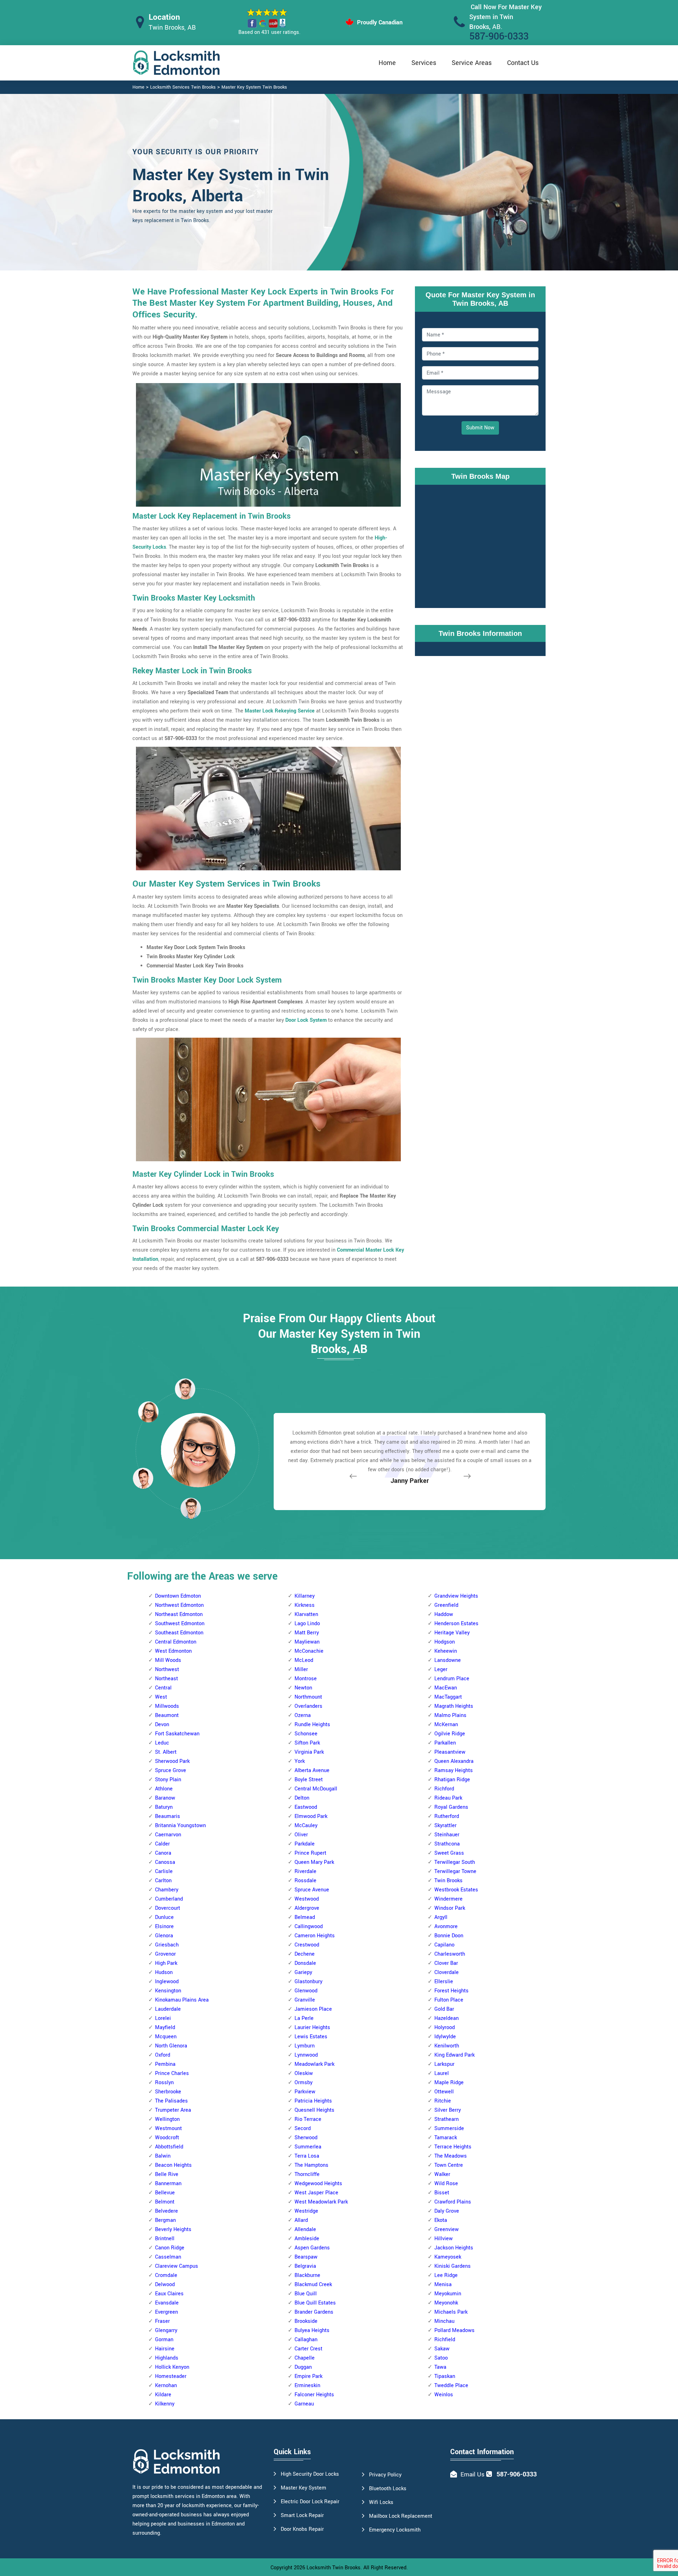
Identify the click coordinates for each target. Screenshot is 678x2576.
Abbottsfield (169, 2147)
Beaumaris (168, 1816)
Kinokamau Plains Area (182, 2000)
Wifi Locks (381, 2502)
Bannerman (168, 2184)
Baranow (165, 1798)
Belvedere (166, 2211)
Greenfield (446, 1605)
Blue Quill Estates (315, 2303)
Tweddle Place (451, 2386)
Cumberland (169, 1899)
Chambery (167, 1890)
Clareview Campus (177, 2266)
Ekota (441, 2220)
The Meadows (451, 2156)
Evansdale (167, 2303)
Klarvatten (306, 1614)
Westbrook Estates (456, 1890)
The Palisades (171, 2101)
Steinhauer (447, 1835)
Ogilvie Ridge (450, 1734)
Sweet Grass (449, 1853)
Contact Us (523, 63)
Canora (163, 1853)
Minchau (444, 2321)
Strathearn (447, 2119)
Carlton (163, 1881)
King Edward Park (454, 2055)
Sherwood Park (172, 1761)
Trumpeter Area (173, 2110)
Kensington (168, 1991)
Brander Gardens (314, 2312)
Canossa (165, 1862)
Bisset (442, 2193)
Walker (442, 2174)
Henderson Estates (456, 1624)
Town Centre (449, 2165)
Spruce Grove (171, 1770)
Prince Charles (172, 2073)
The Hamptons (311, 2165)
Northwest (167, 1669)
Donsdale (305, 1963)
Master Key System (304, 2488)
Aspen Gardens (312, 2248)
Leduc (162, 1743)
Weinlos (444, 2395)
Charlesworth (450, 1954)
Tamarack (446, 2138)
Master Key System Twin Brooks (254, 87)
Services (424, 63)
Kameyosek (448, 2257)
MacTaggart (448, 1697)
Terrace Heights (453, 2147)
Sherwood (306, 2138)
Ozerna (303, 1715)
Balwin (163, 2156)
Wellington (167, 2119)
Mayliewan (307, 1642)
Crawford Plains (453, 2202)
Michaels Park (451, 2312)
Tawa (440, 2367)
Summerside (449, 2128)
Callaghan (306, 2340)
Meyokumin (448, 2294)
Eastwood (306, 1807)
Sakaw (442, 2349)
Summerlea (308, 2147)
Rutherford (447, 1816)
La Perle (304, 2018)
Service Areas (472, 63)
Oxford (163, 2055)
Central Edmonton (176, 1642)
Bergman (165, 2220)
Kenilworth (447, 2046)
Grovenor (165, 1954)
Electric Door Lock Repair (310, 2502)
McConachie (309, 1651)
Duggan (303, 2367)
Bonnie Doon (449, 1936)
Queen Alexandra (454, 1761)
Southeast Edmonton (179, 1633)
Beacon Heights (173, 2165)
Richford (444, 1789)
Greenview (447, 2229)
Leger (441, 1669)
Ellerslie (444, 1982)
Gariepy (303, 1972)
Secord (303, 2128)
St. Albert (166, 1752)
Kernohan (166, 2386)
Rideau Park (448, 1798)
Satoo (441, 2358)
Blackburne (307, 2275)
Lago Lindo (307, 1624)
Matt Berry (307, 1633)
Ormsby (304, 2083)
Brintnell (165, 2239)
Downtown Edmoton (178, 1596)
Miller (301, 1669)
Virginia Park (309, 1752)
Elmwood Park (311, 1816)
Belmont (165, 2202)
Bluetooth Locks (388, 2489)
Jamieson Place (313, 2009)
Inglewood (167, 1982)
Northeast (166, 1679)
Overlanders (308, 1706)
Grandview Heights (456, 1596)
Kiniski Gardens (453, 2266)
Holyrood (445, 2028)
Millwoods (167, 1706)
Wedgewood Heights (318, 2184)
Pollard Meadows (454, 2330)
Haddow (444, 1614)
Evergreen (166, 2312)
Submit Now (480, 428)
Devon (162, 1725)
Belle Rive (167, 2174)
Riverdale (305, 1871)
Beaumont (167, 1715)
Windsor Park (450, 1908)
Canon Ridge (170, 2248)
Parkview (305, 2092)
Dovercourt (168, 1908)
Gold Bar (444, 2009)
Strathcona (447, 1844)
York (300, 1761)
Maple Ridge (449, 2083)
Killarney (305, 1596)
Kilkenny (165, 2404)
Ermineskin (307, 2386)
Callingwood (309, 1927)
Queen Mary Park (314, 1862)
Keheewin (446, 1651)
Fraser (162, 2321)
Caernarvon (168, 1835)
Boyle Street (309, 1780)
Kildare (163, 2395)
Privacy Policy (385, 2475)
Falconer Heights (314, 2395)
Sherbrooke (168, 2092)
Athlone (164, 1789)
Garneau (304, 2404)
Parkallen (445, 1743)
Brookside (306, 2321)
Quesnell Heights (314, 2110)
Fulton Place (449, 2000)
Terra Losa (307, 2156)
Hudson (164, 1972)
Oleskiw (304, 2073)
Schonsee (306, 1734)
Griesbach (167, 1945)
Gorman (164, 2340)
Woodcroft (167, 2138)
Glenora (164, 1936)
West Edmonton (173, 1651)
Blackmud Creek (313, 2285)
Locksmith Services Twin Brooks (183, 87)
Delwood (165, 2285)
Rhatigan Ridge (452, 1780)
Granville (305, 2000)
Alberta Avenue (312, 1770)
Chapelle (305, 2358)
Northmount (308, 1697)
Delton (302, 1798)
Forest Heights (451, 1991)
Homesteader (171, 2376)
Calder (162, 1844)
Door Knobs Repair (302, 2529)
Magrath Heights (454, 1706)
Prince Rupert (310, 1853)
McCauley (306, 1826)
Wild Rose (446, 2184)
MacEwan (446, 1688)
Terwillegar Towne (455, 1871)
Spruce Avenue (312, 1890)
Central (163, 1688)
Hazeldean (447, 2018)
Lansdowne (448, 1660)
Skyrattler (445, 1826)
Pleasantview (450, 1752)
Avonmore (446, 1927)
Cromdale (166, 2275)
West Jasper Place (316, 2193)
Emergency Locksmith (395, 2530)
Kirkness (305, 1605)
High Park (166, 1963)
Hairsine (165, 2349)
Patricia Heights (313, 2101)
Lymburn (305, 2046)
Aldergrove (307, 1908)
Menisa (443, 2285)
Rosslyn (164, 2083)
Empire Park (308, 2376)
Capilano (444, 1945)
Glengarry (166, 2330)
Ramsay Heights (454, 1770)
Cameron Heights (315, 1936)
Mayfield (165, 2028)
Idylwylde (445, 2037)
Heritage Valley (452, 1633)
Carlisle (164, 1871)
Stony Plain (168, 1780)
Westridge (306, 2211)
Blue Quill (306, 2294)
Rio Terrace (308, 2119)
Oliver (301, 1835)
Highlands (167, 2358)
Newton (303, 1688)
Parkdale (305, 1844)
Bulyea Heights (312, 2330)
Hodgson (445, 1642)
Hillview (444, 2239)
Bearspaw (306, 2257)
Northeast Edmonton (179, 1614)
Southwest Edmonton (180, 1624)
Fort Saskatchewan (177, 1734)
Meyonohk (446, 2303)
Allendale (305, 2229)
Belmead (305, 1917)
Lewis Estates (311, 2037)
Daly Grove (447, 2211)
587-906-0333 (499, 37)
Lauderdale (168, 2009)
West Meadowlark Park (321, 2202)
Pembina (165, 2064)
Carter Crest (308, 2349)
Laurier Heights (312, 2028)
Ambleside (307, 2239)
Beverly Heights (173, 2229)
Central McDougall (316, 1789)
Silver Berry (448, 2110)
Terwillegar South (455, 1862)
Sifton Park (307, 1743)
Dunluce (164, 1917)
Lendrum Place (452, 1679)
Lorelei (163, 2018)
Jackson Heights (454, 2248)
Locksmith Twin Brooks (334, 2568)
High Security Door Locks (310, 2474)
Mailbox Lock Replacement (401, 2516)
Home (387, 63)
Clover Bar (446, 1963)
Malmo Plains (450, 1715)
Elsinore (164, 1927)
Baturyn (164, 1807)
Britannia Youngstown (180, 1826)
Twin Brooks (448, 1881)
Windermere (448, 1899)
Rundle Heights (312, 1725)
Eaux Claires (169, 2294)
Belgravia (305, 2266)
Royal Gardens (451, 1807)
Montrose (306, 1679)
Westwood (307, 1899)
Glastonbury (308, 1982)
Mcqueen (166, 2037)
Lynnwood (306, 2055)
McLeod (304, 1660)
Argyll (441, 1917)
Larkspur (444, 2064)
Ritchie (443, 2101)
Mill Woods (168, 1660)
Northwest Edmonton (179, 1605)
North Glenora (171, 2046)
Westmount (168, 2128)
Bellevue (165, 2193)
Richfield (445, 2340)
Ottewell (444, 2092)
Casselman (168, 2257)
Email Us (472, 2474)
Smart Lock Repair (302, 2515)
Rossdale (305, 1881)
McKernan (446, 1725)
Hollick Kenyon (172, 2367)
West (161, 1697)
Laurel (442, 2073)
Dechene (305, 1954)
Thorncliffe (307, 2174)
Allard (301, 2220)
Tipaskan (445, 2376)
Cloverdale (447, 1972)
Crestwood (307, 1945)
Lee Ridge (446, 2275)
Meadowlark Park (314, 2064)
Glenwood (306, 1991)
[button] (191, 1508)
